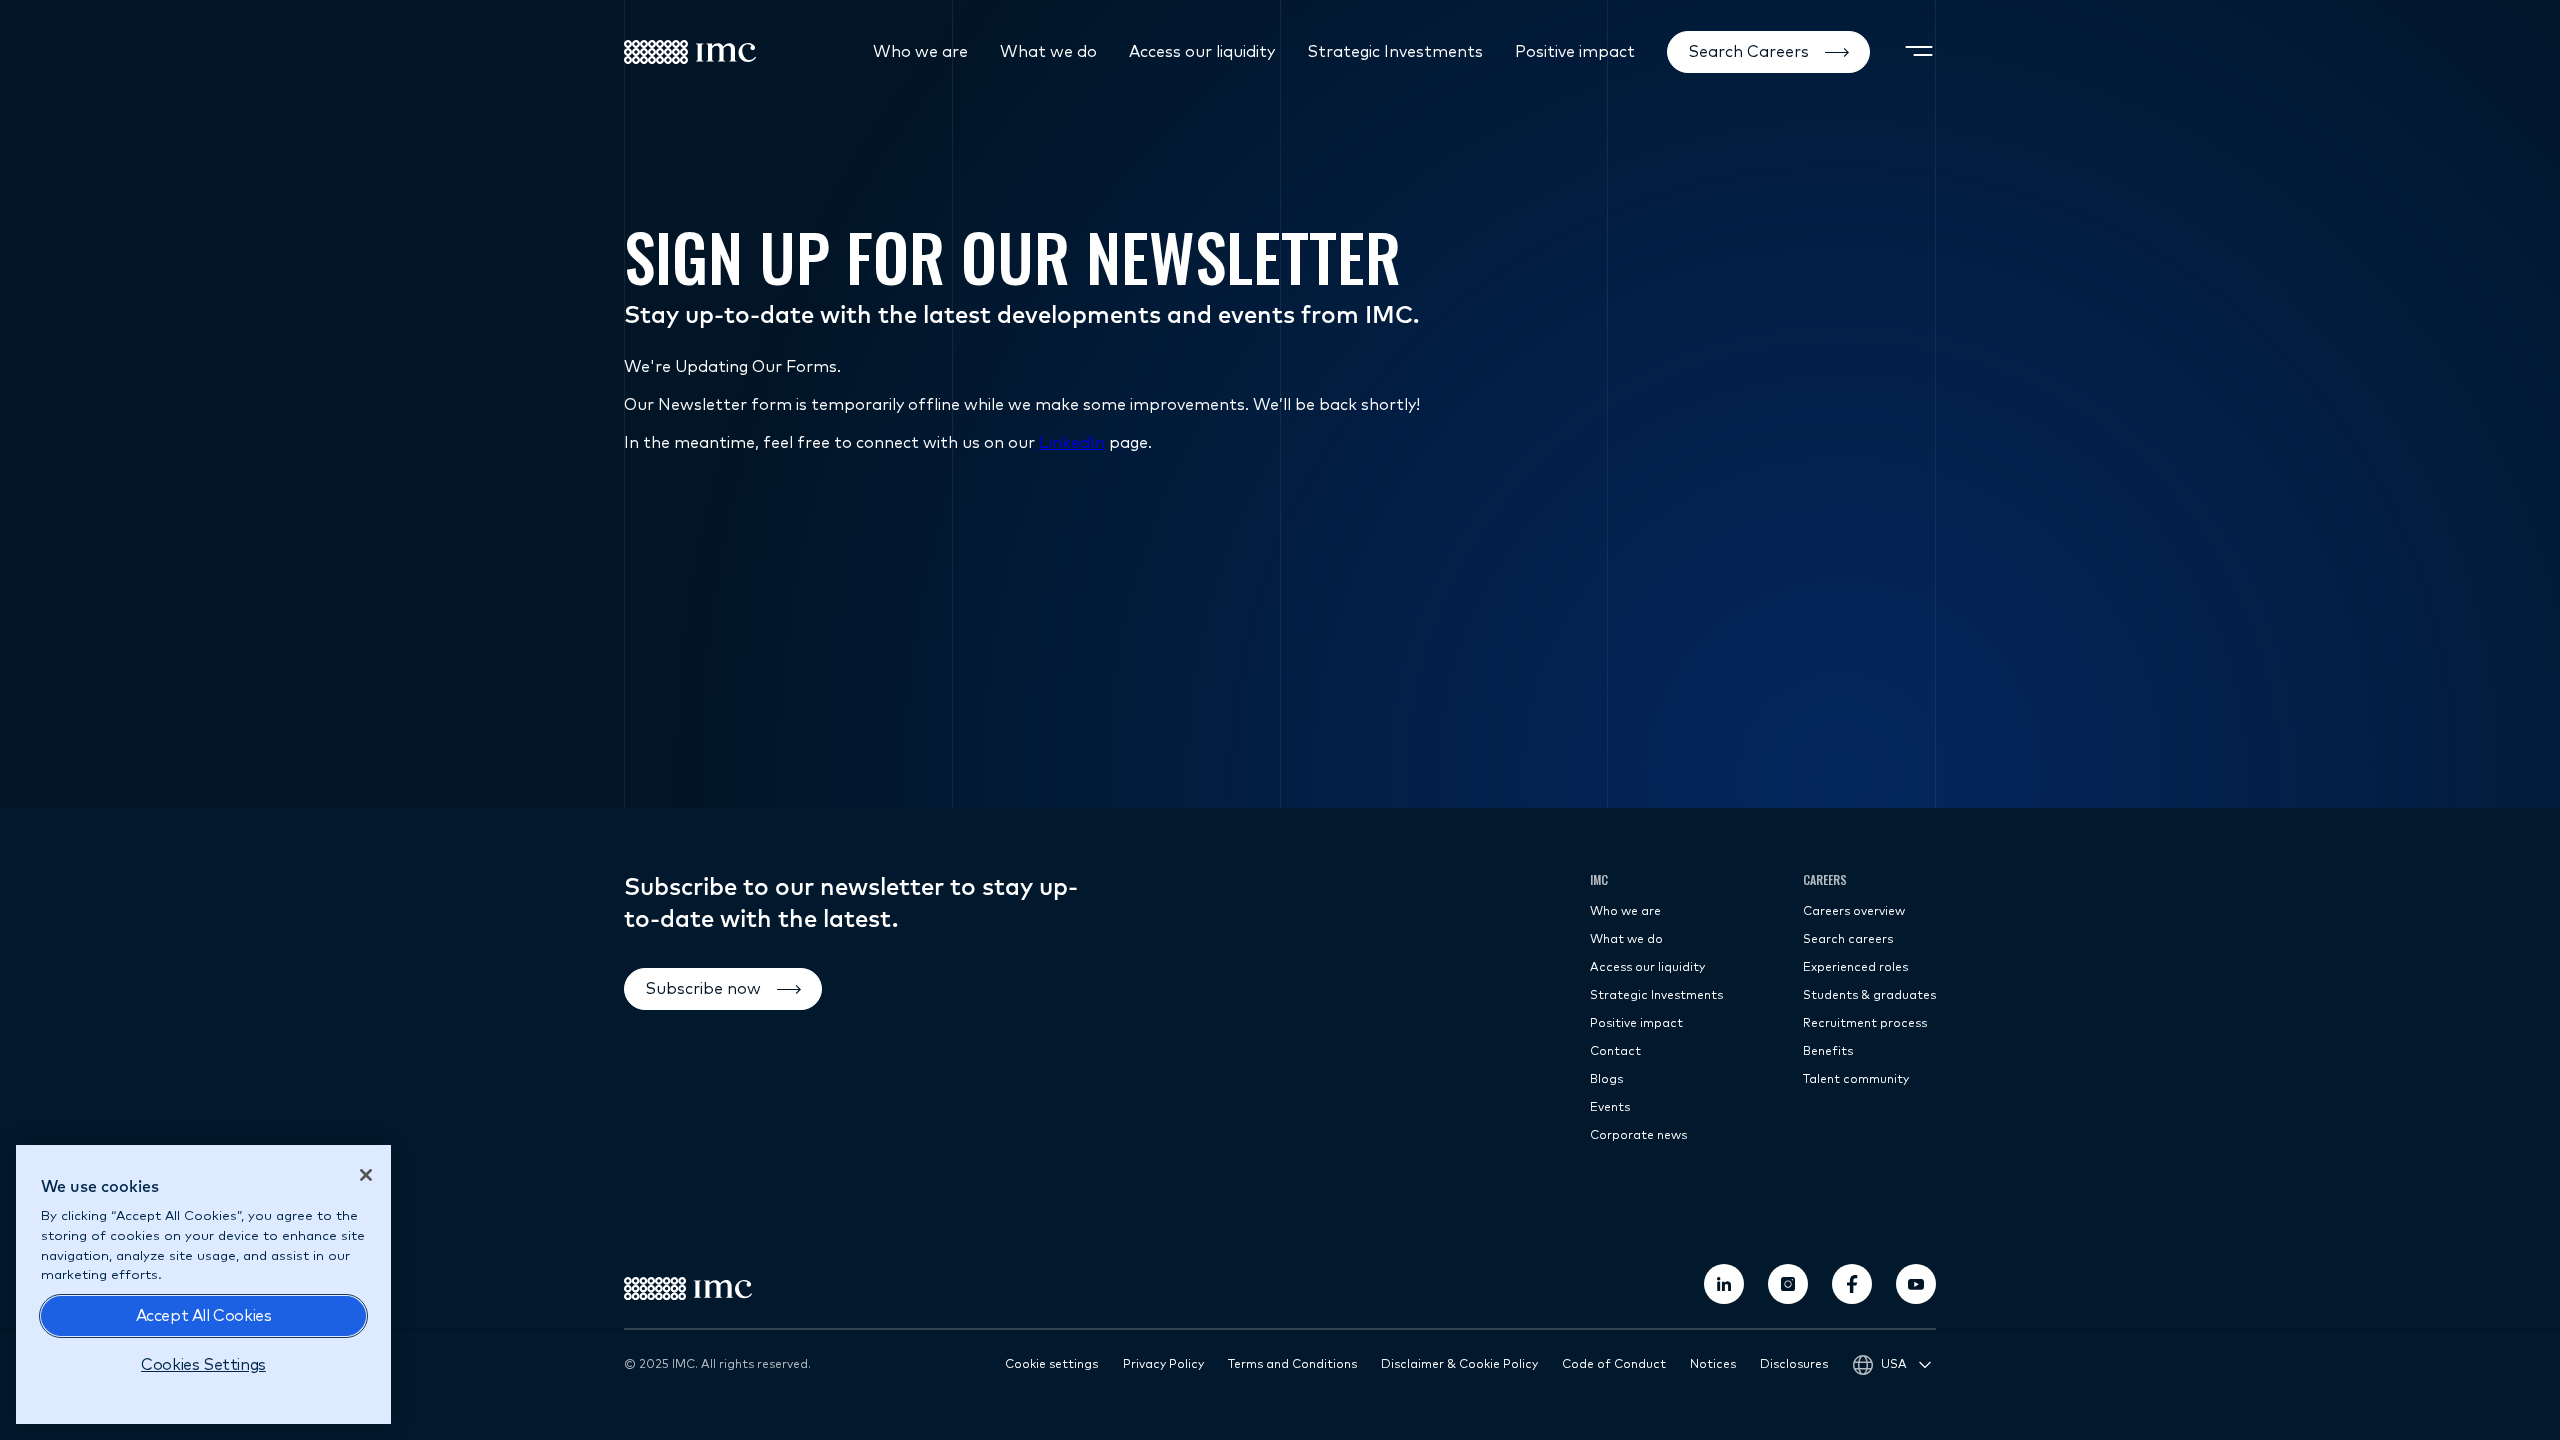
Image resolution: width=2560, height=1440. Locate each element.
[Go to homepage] (690, 52)
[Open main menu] (1919, 52)
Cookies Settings (203, 1365)
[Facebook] (1852, 1284)
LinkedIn (1072, 443)
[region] (203, 1284)
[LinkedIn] (1724, 1284)
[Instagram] (1788, 1284)
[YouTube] (1916, 1284)
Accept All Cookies (204, 1316)
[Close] (366, 1175)
